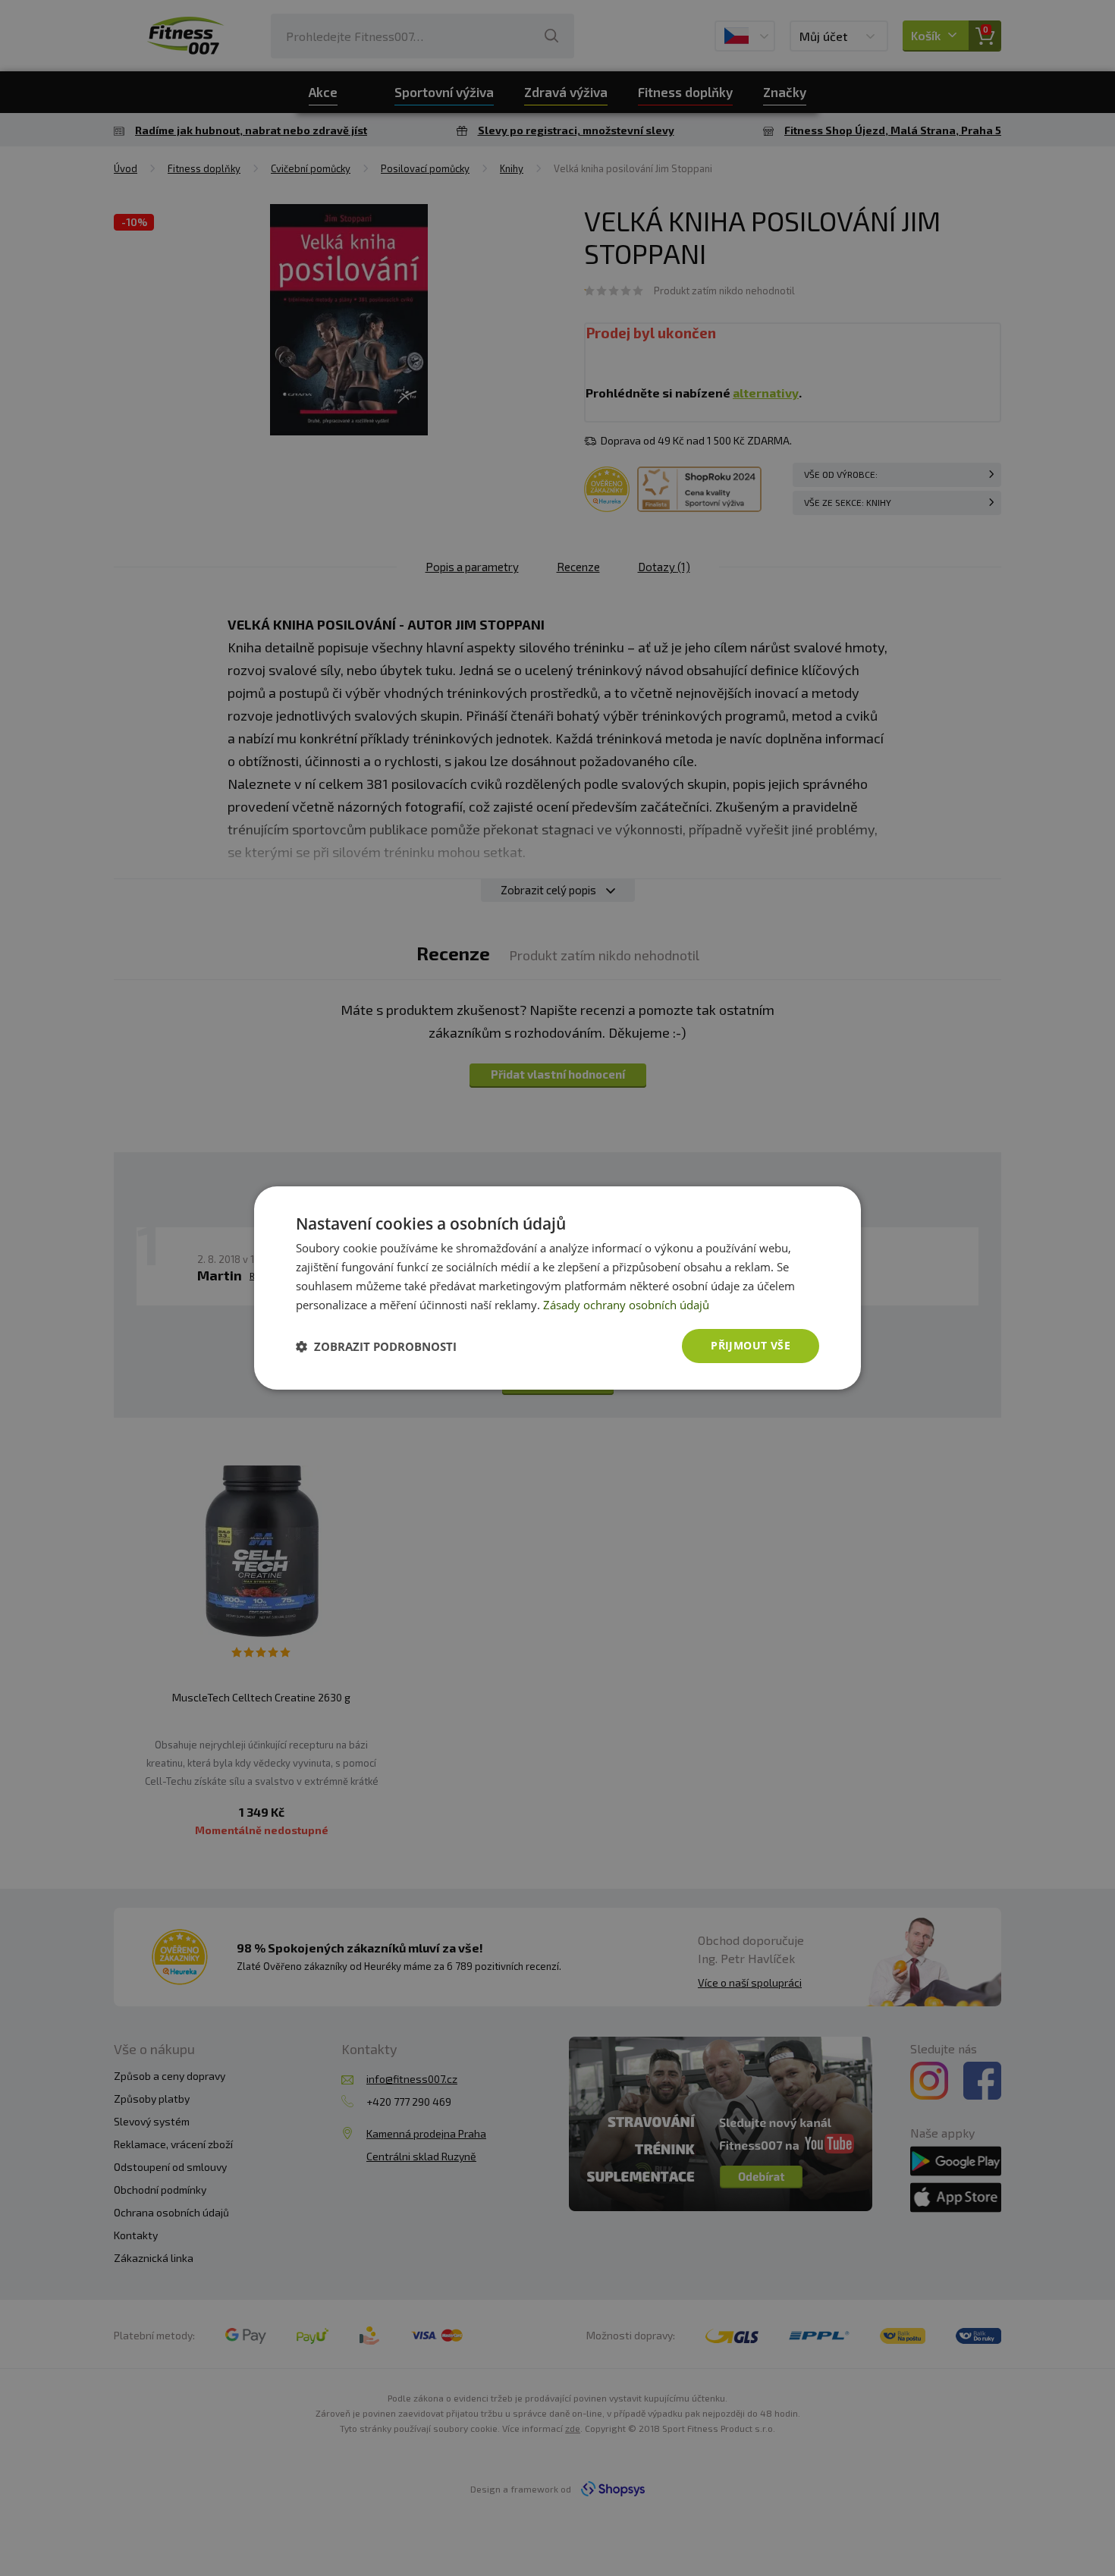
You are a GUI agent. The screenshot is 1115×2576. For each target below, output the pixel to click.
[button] (376, 1346)
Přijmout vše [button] (751, 1345)
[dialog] (557, 1288)
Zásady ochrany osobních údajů (626, 1305)
